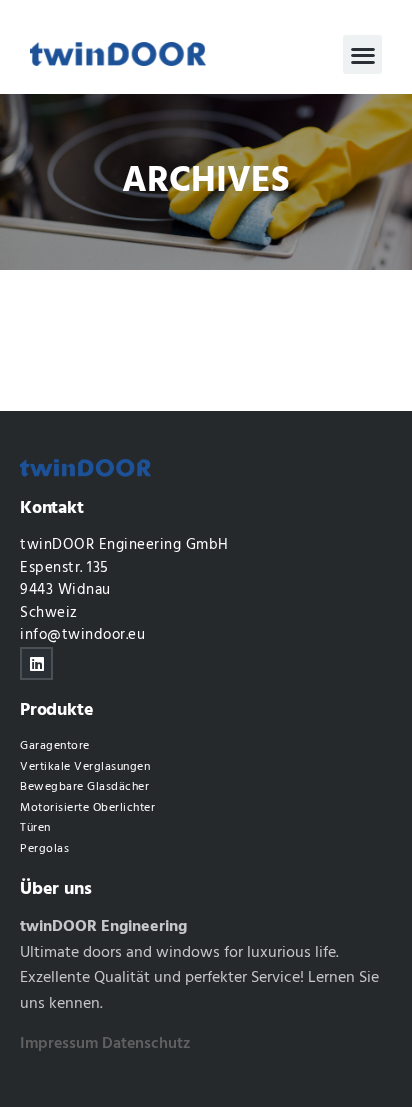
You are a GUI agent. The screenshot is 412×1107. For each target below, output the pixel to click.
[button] (362, 54)
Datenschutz (146, 1044)
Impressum (59, 1044)
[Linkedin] (36, 663)
